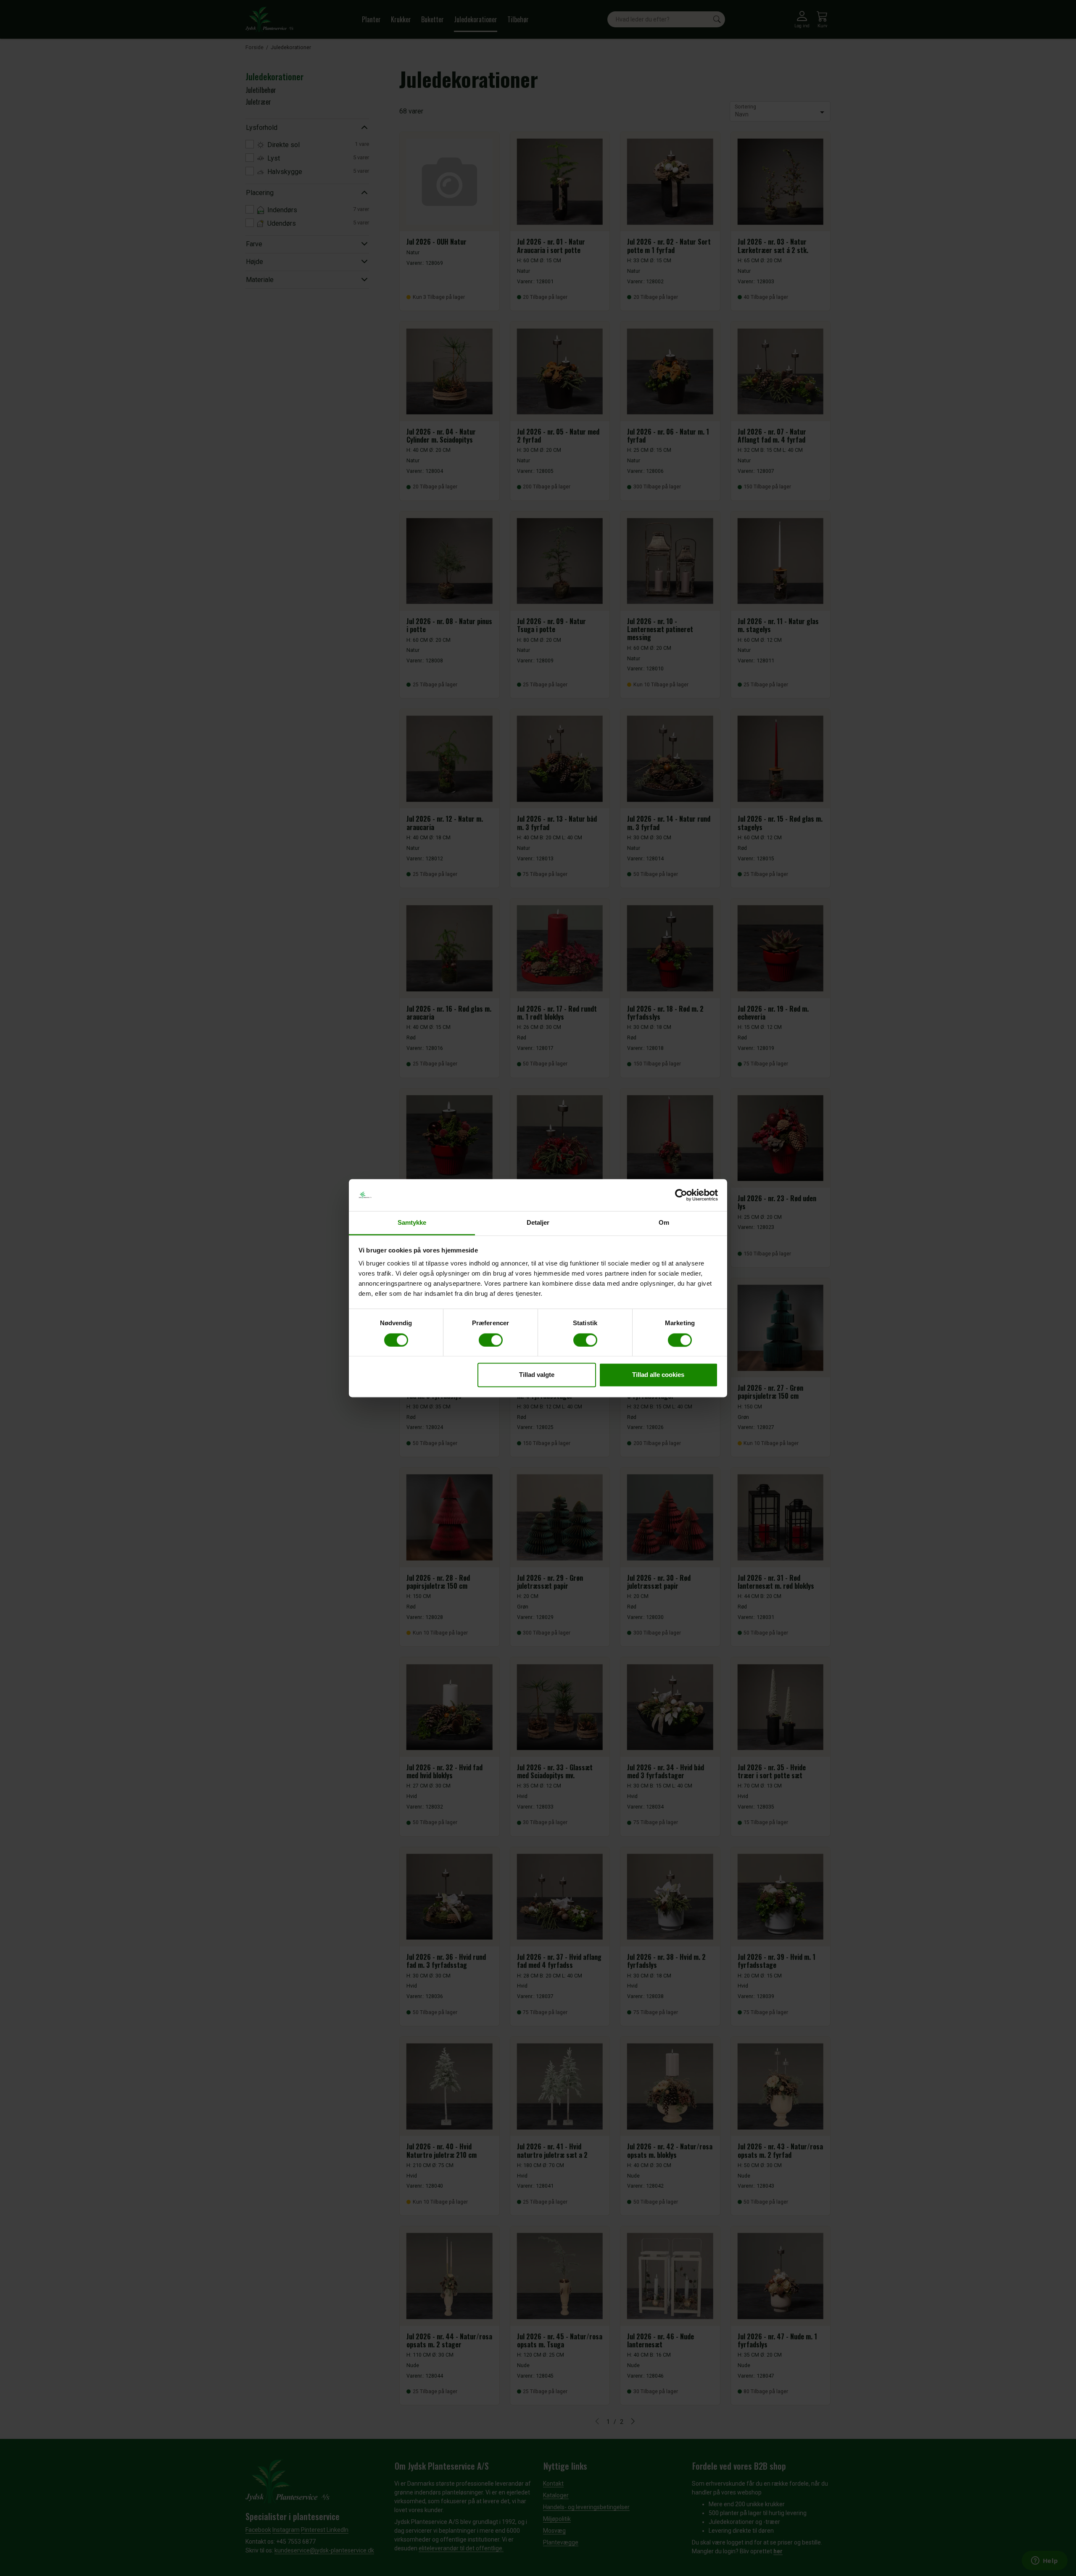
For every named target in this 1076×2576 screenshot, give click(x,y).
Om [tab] (664, 1223)
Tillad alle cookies (658, 1375)
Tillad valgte (537, 1375)
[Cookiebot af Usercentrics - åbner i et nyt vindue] (681, 1195)
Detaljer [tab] (538, 1223)
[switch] (491, 1340)
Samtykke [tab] (412, 1223)
